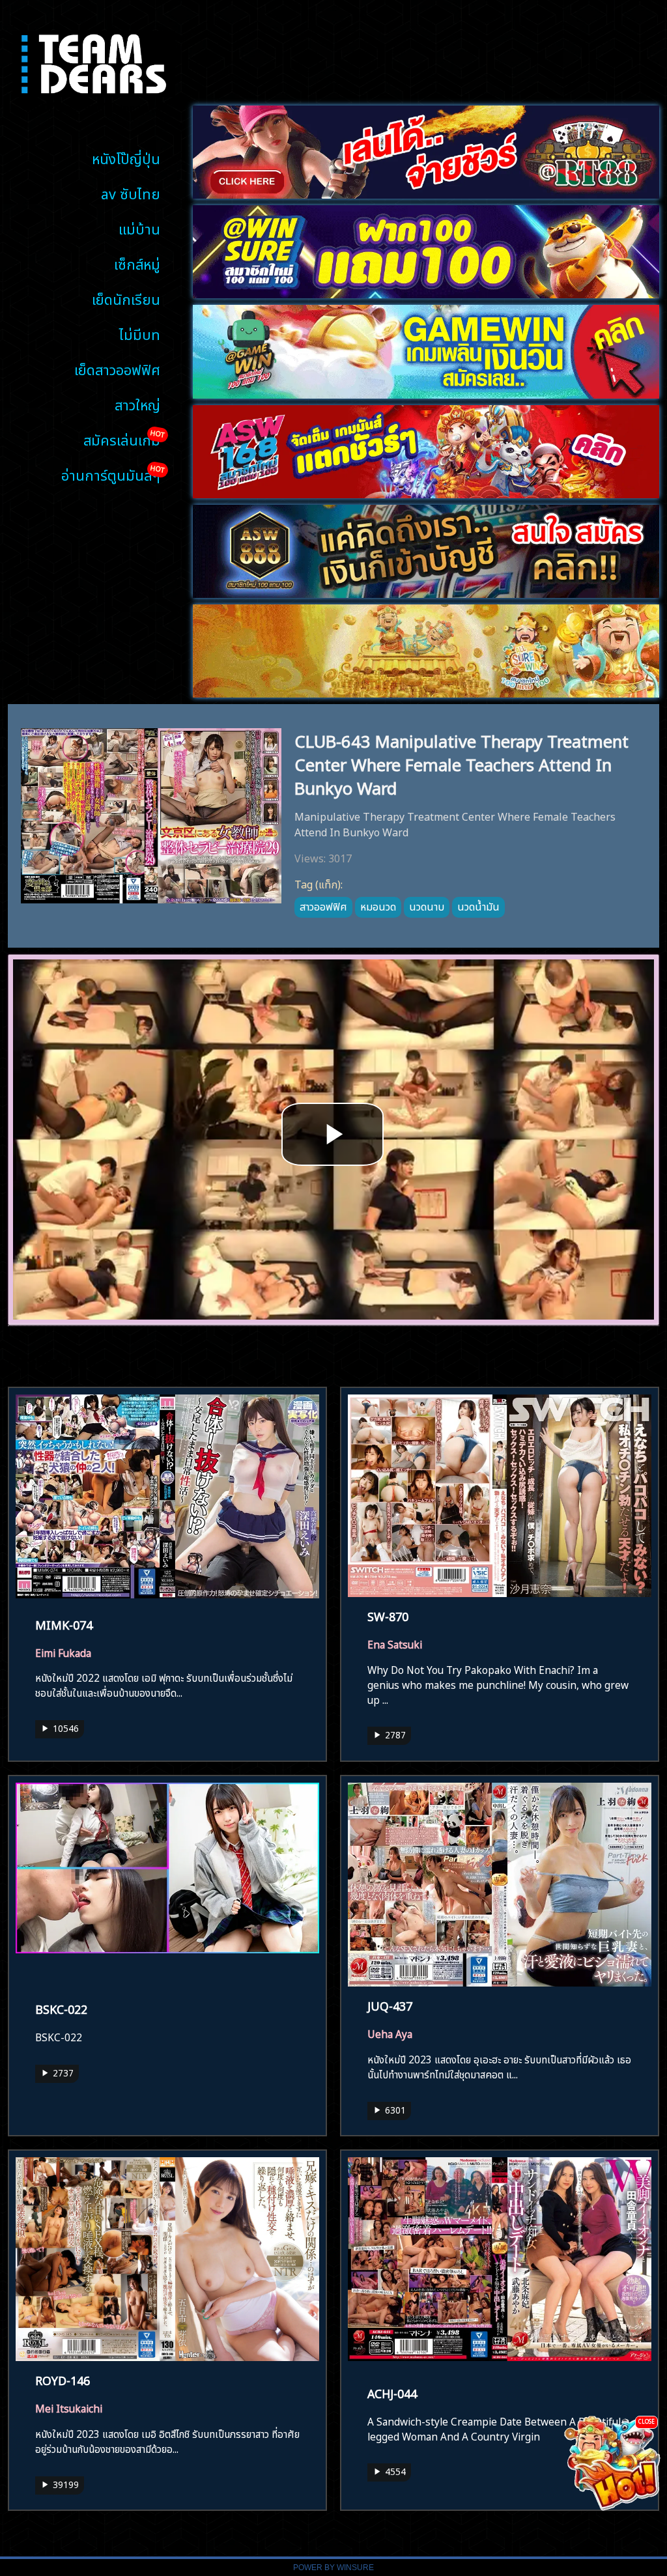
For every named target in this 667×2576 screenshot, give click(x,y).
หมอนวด (378, 905)
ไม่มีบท (140, 333)
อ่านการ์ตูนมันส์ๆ (111, 474)
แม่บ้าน (139, 228)
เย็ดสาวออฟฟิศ (117, 368)
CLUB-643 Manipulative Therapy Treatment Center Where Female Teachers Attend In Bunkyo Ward (461, 763)
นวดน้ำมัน (478, 905)
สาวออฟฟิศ (323, 905)
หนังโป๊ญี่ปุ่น (126, 157)
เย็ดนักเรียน (126, 298)
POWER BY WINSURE (333, 2568)
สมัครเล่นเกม (122, 439)
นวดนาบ (427, 905)
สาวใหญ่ (137, 403)
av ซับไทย (131, 192)
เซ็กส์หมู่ (137, 263)
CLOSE (646, 2421)
